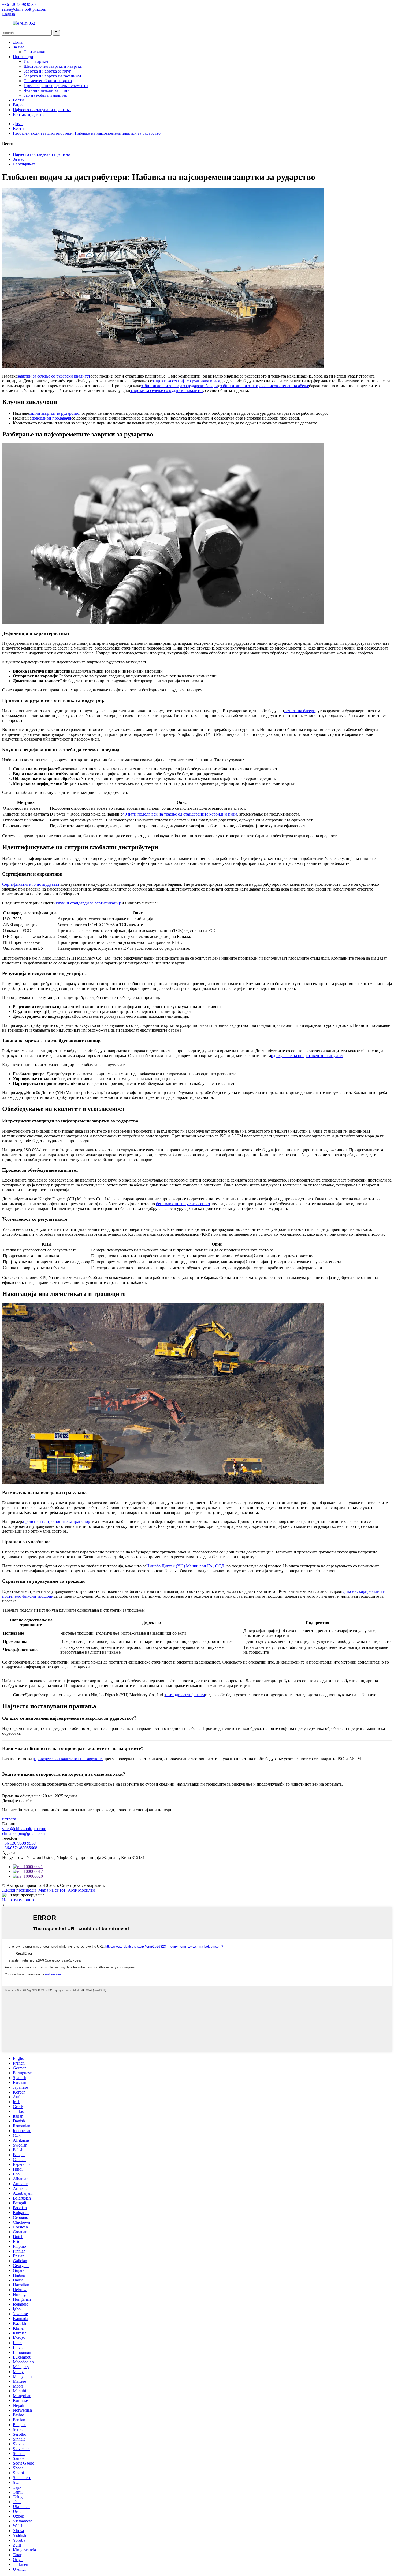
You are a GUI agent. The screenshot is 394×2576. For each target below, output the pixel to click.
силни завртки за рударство (54, 413)
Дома (18, 42)
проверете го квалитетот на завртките (69, 1759)
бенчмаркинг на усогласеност (183, 1204)
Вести (18, 100)
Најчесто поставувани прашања (42, 110)
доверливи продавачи (51, 418)
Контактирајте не (29, 114)
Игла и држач (36, 61)
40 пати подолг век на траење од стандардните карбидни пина (180, 814)
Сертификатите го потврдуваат (31, 884)
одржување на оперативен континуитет (307, 1056)
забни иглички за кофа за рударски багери (180, 386)
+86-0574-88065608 (20, 1848)
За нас (18, 47)
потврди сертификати (185, 1695)
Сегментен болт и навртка (48, 81)
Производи (23, 57)
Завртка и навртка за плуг (47, 71)
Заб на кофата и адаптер (45, 95)
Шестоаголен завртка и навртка (53, 66)
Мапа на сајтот (52, 1890)
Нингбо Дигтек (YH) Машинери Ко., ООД (185, 1566)
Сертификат (35, 52)
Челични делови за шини (47, 90)
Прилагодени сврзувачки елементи (56, 86)
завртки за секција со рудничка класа (186, 381)
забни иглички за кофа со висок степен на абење (265, 386)
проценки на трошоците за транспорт (57, 1521)
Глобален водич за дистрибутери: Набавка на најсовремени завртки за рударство (87, 133)
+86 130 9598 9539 (19, 1843)
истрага (9, 1819)
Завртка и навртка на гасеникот (53, 76)
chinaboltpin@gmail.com (23, 1833)
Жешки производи (19, 1890)
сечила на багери (300, 711)
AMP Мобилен (81, 1890)
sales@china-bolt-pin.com (24, 1829)
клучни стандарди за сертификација (89, 903)
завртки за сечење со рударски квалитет (54, 376)
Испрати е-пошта (18, 1900)
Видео (19, 105)
